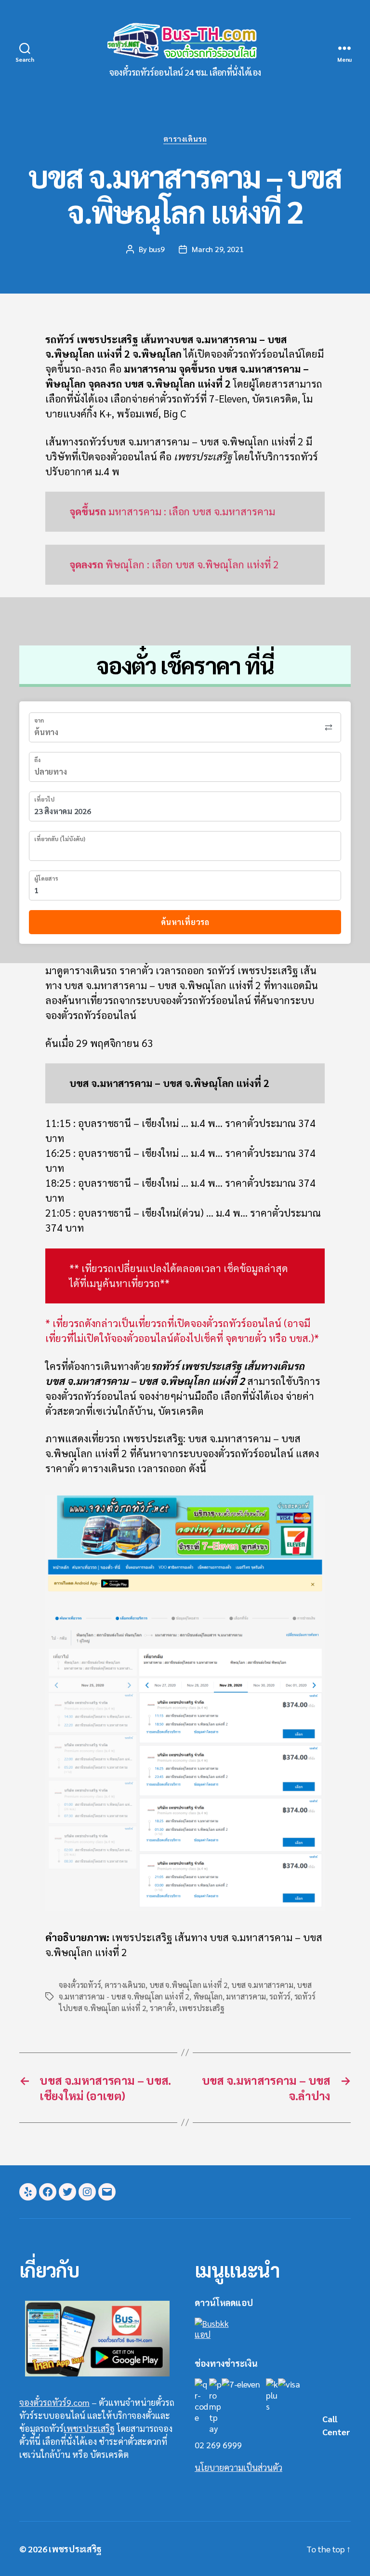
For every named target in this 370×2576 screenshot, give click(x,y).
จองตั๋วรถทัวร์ (80, 1985)
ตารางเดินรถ (185, 139)
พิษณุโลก (208, 1996)
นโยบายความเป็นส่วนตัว (238, 2467)
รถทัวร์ (280, 1996)
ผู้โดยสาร (46, 878)
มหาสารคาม (246, 1996)
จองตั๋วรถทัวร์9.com (54, 2402)
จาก (39, 720)
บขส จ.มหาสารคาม (262, 1985)
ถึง (37, 760)
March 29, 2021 (218, 249)
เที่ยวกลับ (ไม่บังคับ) (60, 839)
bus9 (157, 249)
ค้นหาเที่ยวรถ (185, 922)
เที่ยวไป (44, 799)
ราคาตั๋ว (163, 2008)
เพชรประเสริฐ (202, 2008)
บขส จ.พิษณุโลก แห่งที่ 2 (189, 1985)
